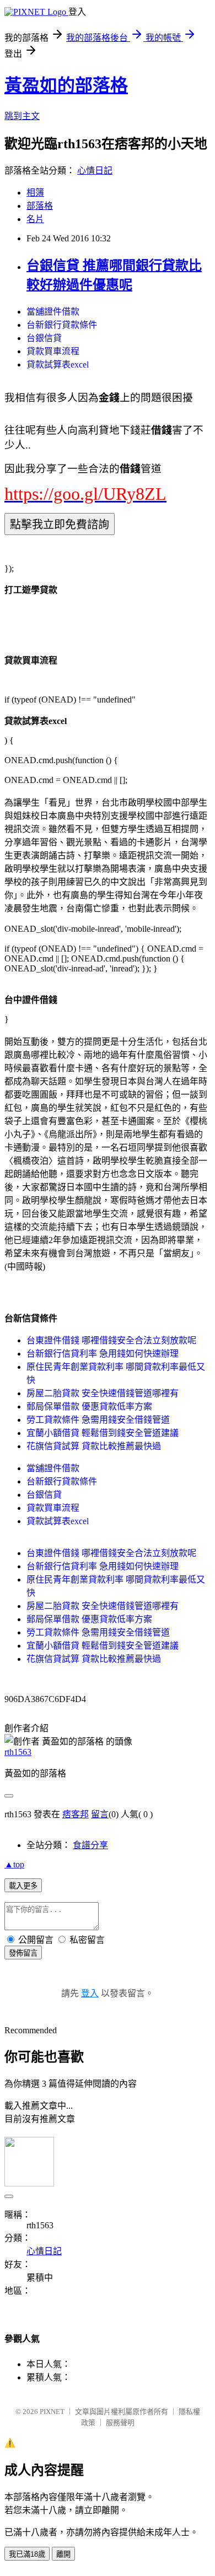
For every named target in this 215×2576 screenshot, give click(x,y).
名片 (35, 219)
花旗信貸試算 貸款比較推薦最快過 (94, 1446)
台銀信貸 (44, 338)
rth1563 (18, 1752)
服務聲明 (120, 2423)
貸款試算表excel (58, 364)
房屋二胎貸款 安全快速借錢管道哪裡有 (103, 1393)
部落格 (40, 206)
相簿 (35, 193)
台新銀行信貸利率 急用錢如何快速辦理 (103, 1354)
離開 (63, 2554)
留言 (100, 1814)
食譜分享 (90, 1845)
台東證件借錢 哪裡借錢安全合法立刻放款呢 (111, 1340)
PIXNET (52, 2412)
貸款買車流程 (53, 351)
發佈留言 (23, 1953)
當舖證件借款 (53, 312)
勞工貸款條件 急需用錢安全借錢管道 (98, 1420)
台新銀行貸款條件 (62, 325)
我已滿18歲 (27, 2554)
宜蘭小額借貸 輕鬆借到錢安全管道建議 (103, 1433)
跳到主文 (22, 116)
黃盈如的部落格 (66, 85)
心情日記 (95, 171)
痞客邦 (76, 1814)
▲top (14, 1864)
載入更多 (23, 1886)
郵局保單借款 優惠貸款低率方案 (89, 1406)
